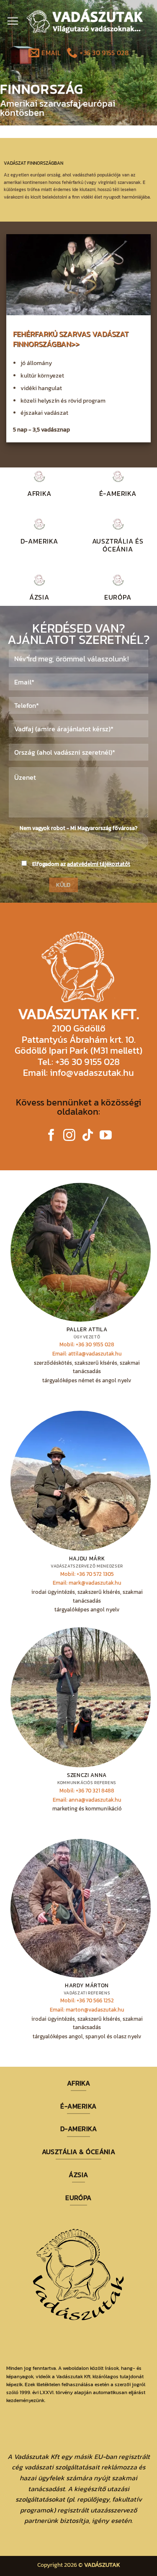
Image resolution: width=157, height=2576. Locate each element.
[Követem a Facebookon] (51, 1136)
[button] (13, 21)
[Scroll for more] (79, 106)
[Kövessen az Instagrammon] (69, 1136)
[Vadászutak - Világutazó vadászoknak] (85, 21)
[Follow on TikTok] (88, 1136)
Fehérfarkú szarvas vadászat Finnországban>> (71, 339)
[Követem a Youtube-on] (106, 1136)
